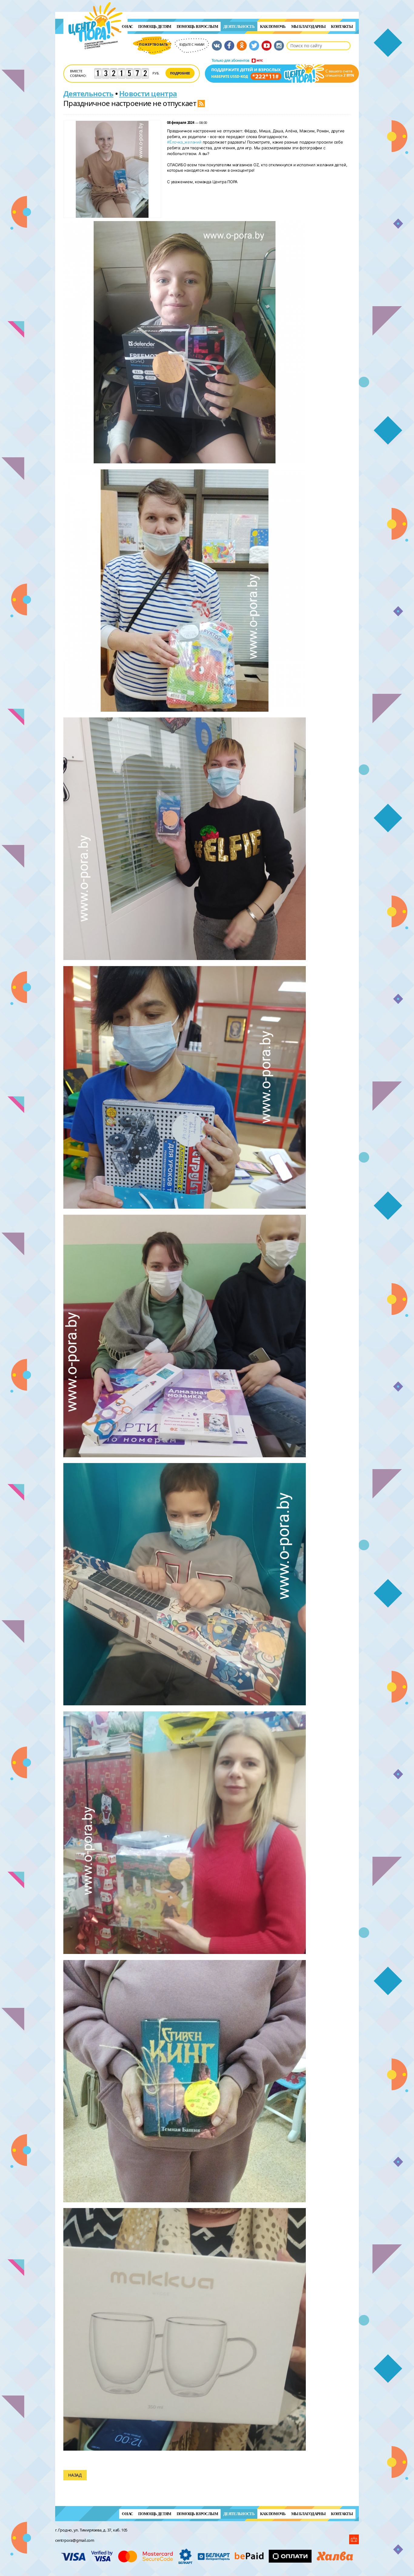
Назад (75, 2475)
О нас (127, 26)
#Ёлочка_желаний (184, 142)
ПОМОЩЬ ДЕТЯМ (155, 26)
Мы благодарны (309, 26)
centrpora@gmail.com (75, 2540)
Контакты (342, 26)
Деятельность (239, 26)
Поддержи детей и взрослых (282, 71)
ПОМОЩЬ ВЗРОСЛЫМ (197, 26)
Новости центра (148, 93)
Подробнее (180, 73)
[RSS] (201, 103)
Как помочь (273, 26)
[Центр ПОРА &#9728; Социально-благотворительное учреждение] (96, 57)
